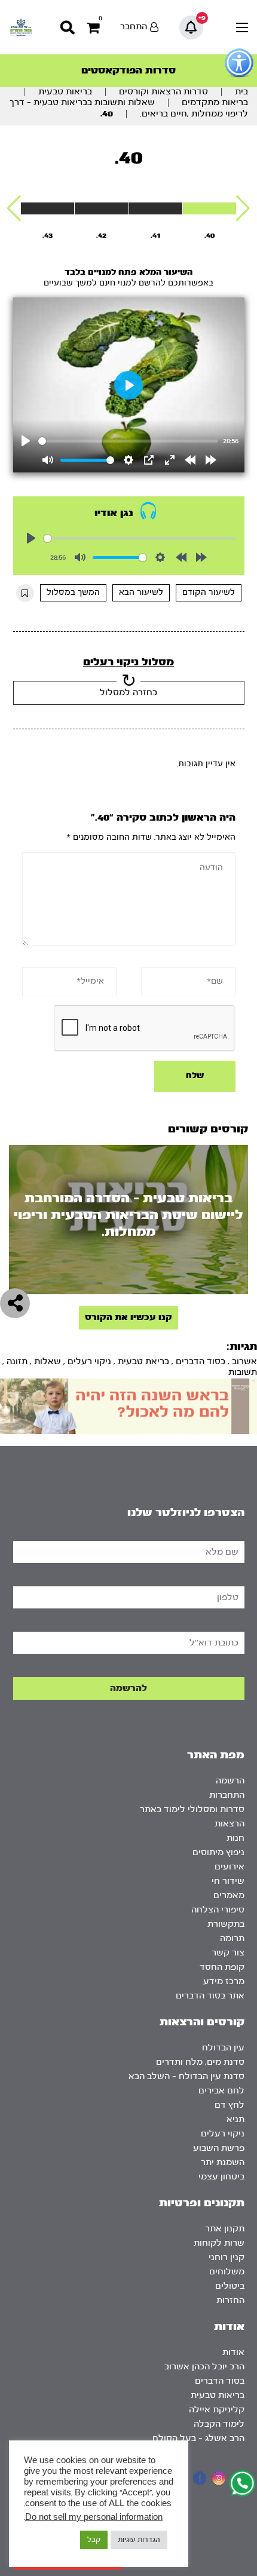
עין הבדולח (223, 2048)
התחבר (134, 27)
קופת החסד (222, 1967)
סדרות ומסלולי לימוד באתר (192, 1809)
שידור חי (228, 1881)
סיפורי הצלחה (218, 1910)
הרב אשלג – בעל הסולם (198, 2438)
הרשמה (230, 1781)
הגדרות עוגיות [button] (139, 2540)
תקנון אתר (225, 2229)
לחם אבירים (221, 2091)
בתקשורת (226, 1924)
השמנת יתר (223, 2162)
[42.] (101, 208)
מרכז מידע (224, 1981)
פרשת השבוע (219, 2148)
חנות (235, 1838)
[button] (243, 208)
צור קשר (228, 1953)
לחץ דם (230, 2105)
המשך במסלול (73, 592)
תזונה (17, 1361)
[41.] (156, 208)
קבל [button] (94, 2540)
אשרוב (244, 1361)
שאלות (48, 1361)
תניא (235, 2119)
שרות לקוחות (219, 2243)
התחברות (227, 1795)
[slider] (128, 441)
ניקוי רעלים (89, 1361)
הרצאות (230, 1824)
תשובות (243, 1372)
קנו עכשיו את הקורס (128, 1317)
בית (241, 92)
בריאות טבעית (65, 92)
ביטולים (230, 2286)
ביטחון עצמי (221, 2177)
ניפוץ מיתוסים (218, 1852)
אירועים (230, 1867)
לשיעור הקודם (209, 592)
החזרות (230, 2300)
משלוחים (227, 2272)
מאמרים (229, 1895)
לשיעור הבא (141, 592)
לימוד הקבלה (219, 2424)
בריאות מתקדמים (215, 102)
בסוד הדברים (201, 1361)
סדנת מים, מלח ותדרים (200, 2062)
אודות (233, 2352)
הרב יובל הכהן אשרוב (204, 2367)
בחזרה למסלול (128, 693)
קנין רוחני (227, 2257)
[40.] (209, 208)
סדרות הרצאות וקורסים (163, 92)
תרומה (232, 1938)
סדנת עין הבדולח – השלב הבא (186, 2076)
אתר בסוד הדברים (210, 1996)
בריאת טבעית (143, 1361)
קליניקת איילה (217, 2410)
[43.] (48, 208)
